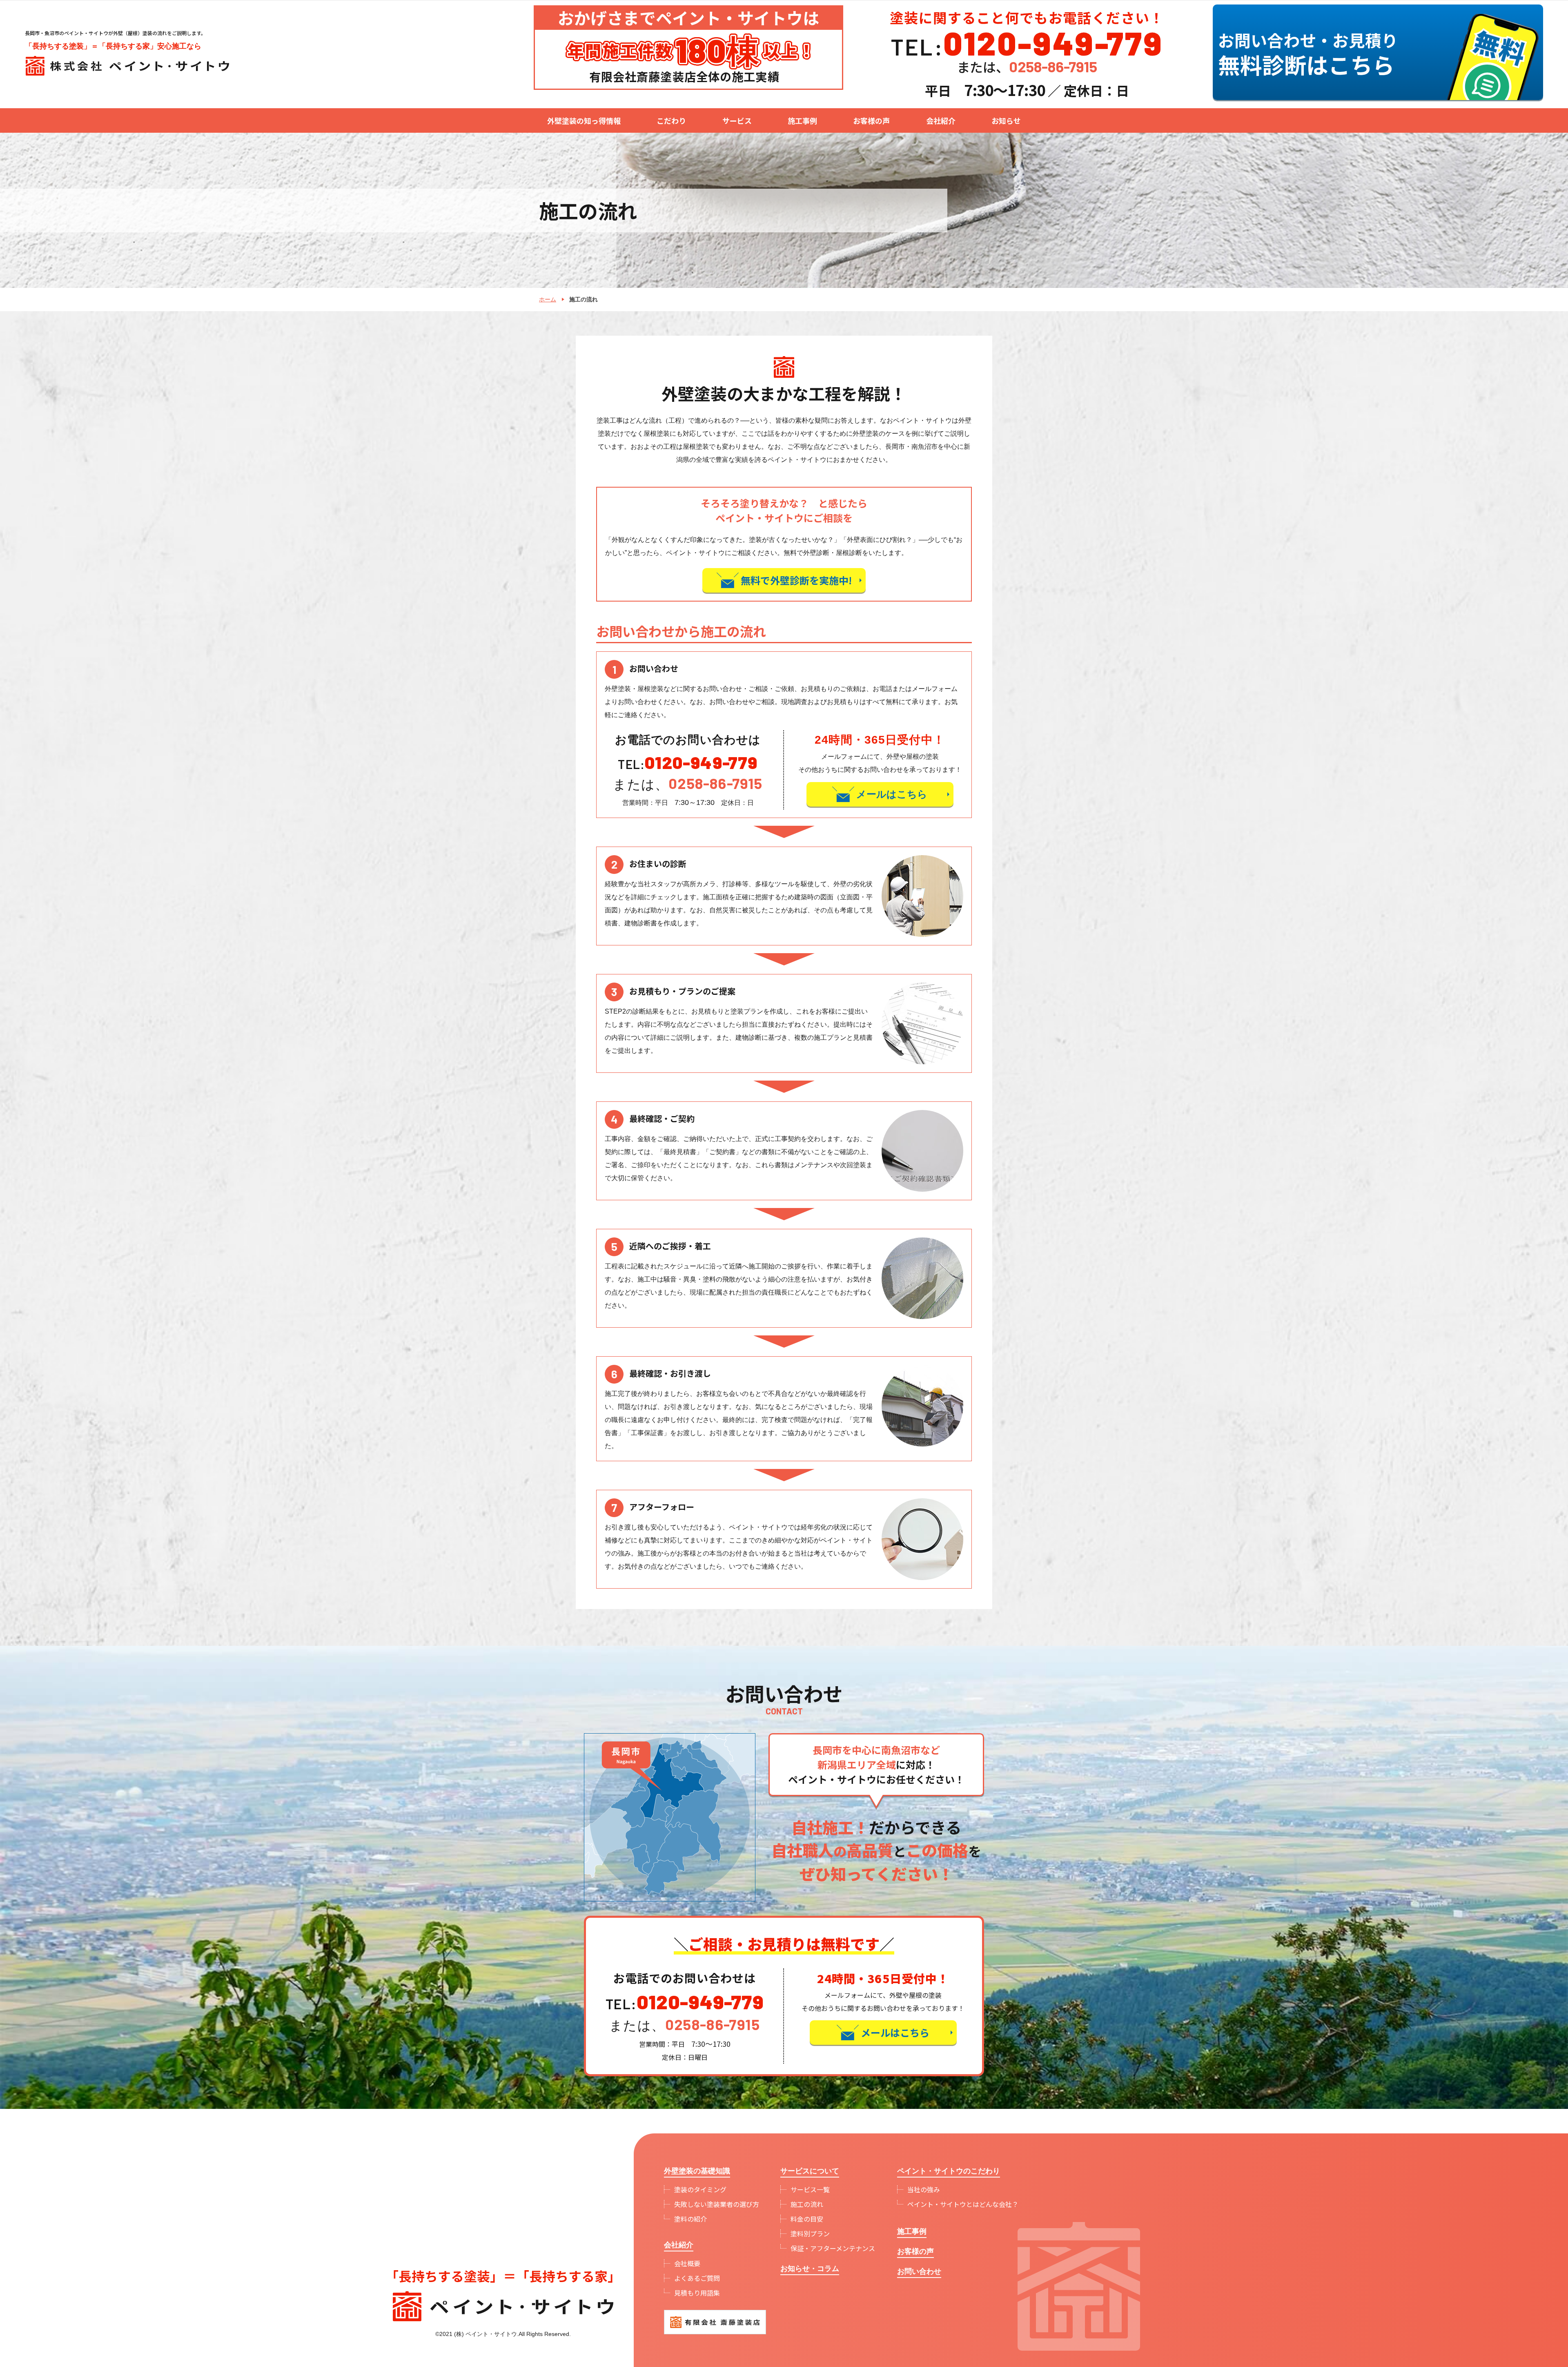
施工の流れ (807, 2204)
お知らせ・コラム (810, 2269)
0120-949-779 (701, 762)
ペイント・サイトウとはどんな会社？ (963, 2204)
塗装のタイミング (700, 2189)
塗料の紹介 (690, 2219)
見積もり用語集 (697, 2293)
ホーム (548, 299)
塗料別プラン (810, 2233)
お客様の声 (871, 120)
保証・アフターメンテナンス (833, 2248)
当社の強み (924, 2189)
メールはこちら (892, 794)
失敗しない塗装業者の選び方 (717, 2204)
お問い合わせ (919, 2271)
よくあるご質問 (697, 2278)
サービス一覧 (810, 2189)
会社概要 (687, 2263)
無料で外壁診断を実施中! (796, 580)
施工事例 (802, 120)
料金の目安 (807, 2219)
